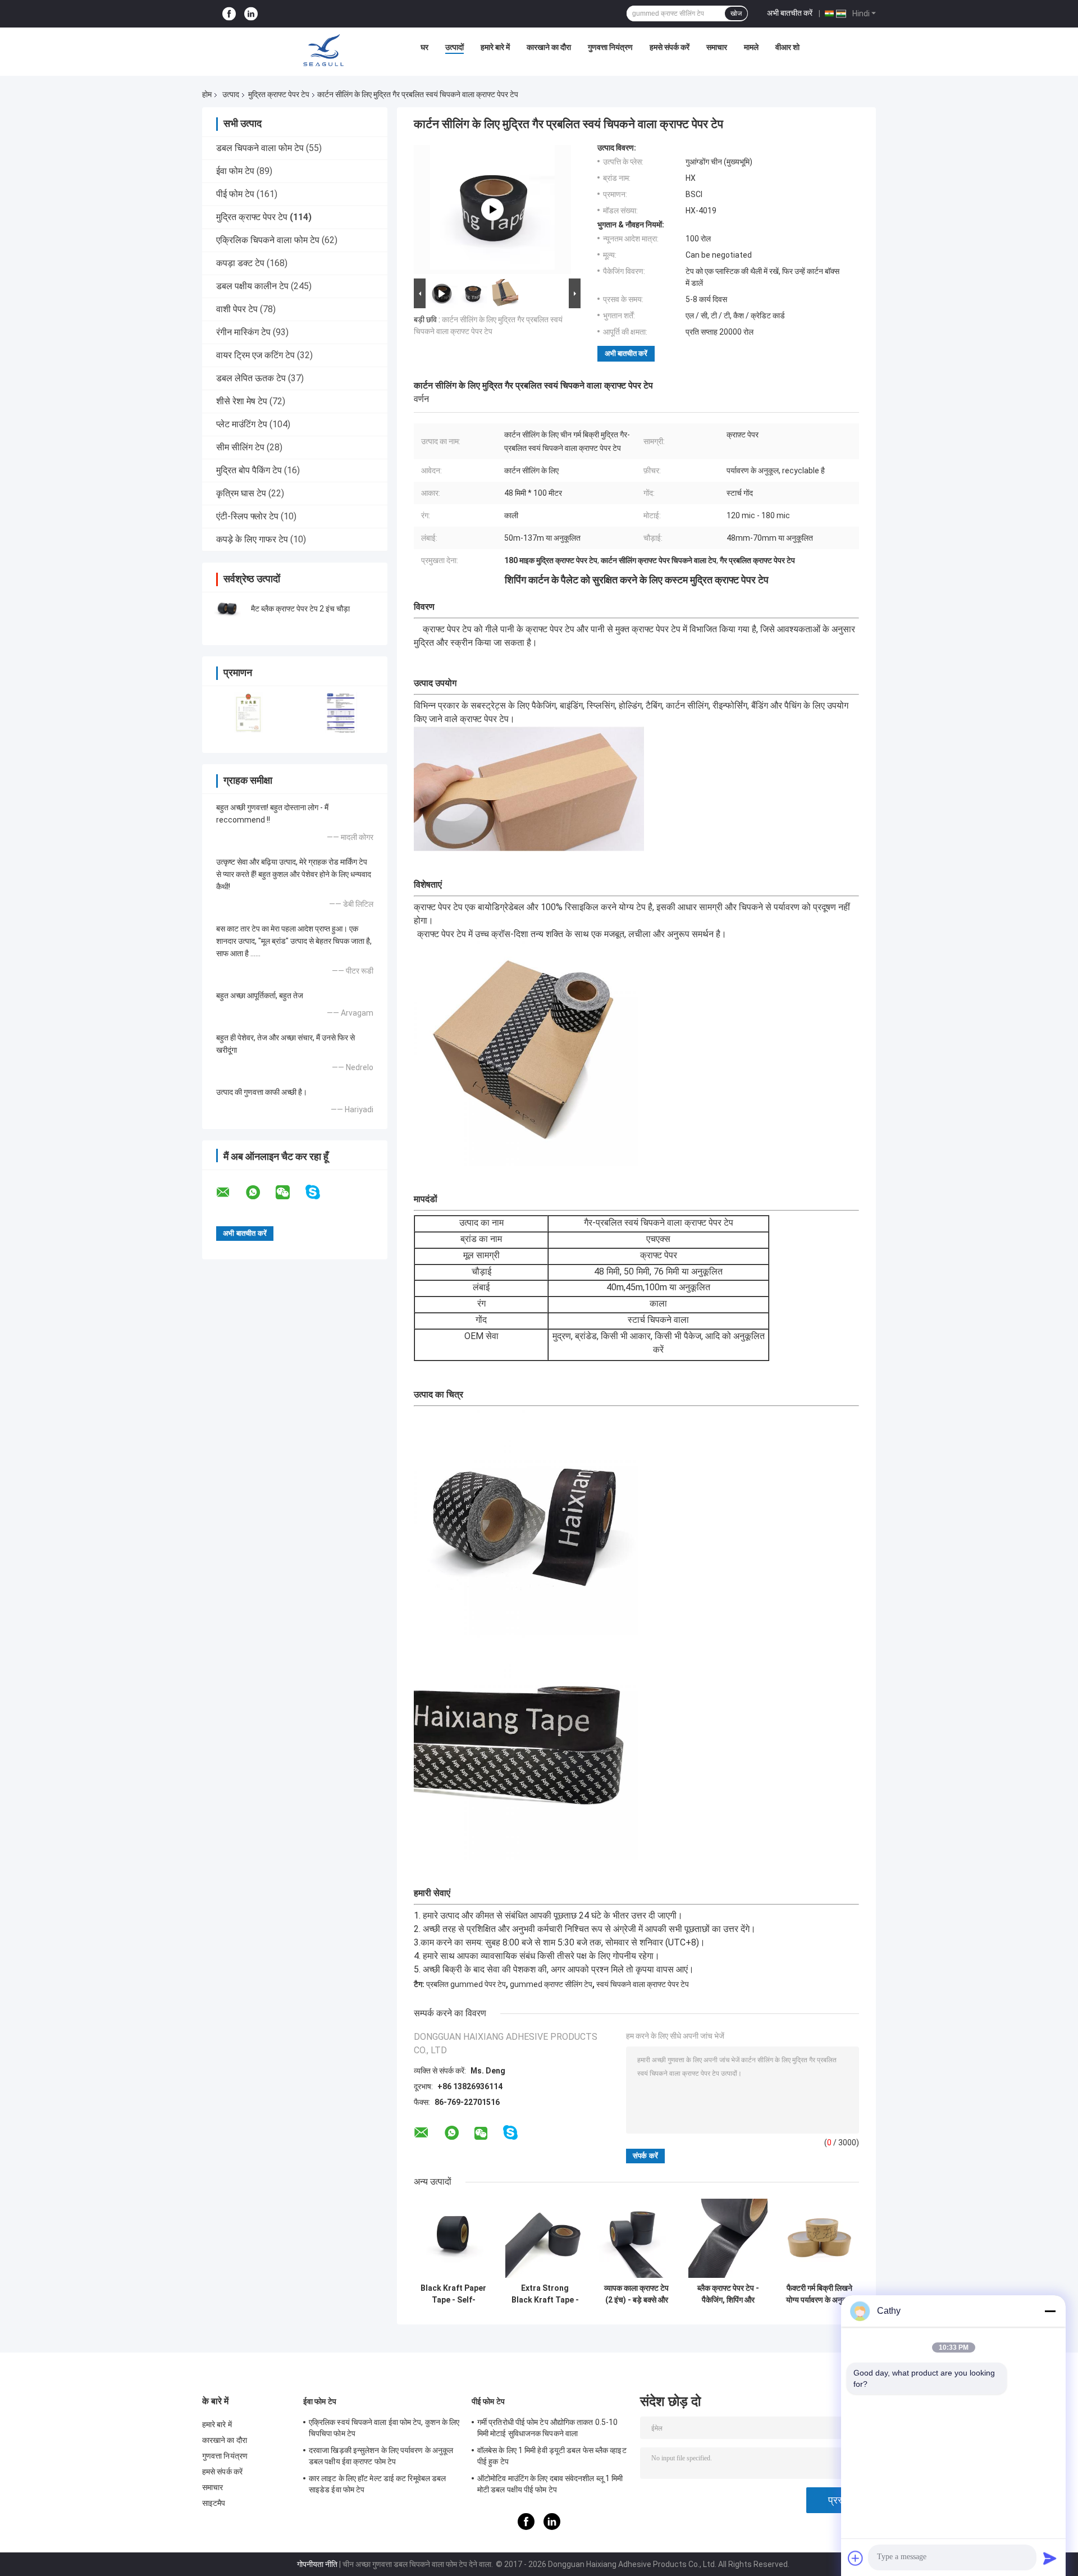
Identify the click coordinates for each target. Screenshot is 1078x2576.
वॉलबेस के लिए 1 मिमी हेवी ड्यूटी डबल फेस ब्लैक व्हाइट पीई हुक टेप (552, 2456)
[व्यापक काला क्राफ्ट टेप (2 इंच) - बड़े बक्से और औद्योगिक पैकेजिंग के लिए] (636, 2238)
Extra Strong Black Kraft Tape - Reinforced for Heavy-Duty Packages (545, 2294)
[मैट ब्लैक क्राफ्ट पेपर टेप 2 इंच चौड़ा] (227, 609)
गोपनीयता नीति (317, 2564)
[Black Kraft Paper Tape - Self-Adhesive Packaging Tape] (453, 2238)
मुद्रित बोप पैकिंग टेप (249, 470)
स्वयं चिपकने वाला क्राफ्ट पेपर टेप (643, 1984)
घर (424, 47)
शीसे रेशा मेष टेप (242, 401)
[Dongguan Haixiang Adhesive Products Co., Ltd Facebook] (229, 14)
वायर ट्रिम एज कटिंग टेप (255, 355)
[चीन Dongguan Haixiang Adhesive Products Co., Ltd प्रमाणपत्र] (248, 712)
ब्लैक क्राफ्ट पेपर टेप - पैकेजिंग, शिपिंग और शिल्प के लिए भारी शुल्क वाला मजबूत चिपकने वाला (728, 2294)
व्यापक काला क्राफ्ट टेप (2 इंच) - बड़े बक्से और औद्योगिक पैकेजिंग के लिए (637, 2294)
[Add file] (856, 2558)
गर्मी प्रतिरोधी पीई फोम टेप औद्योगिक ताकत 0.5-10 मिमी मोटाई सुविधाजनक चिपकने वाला (547, 2428)
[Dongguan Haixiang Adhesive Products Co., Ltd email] (230, 1193)
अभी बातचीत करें (790, 13)
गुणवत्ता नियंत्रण (610, 47)
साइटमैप (214, 2503)
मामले (751, 47)
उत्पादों (455, 47)
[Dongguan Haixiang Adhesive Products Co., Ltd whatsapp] (260, 1193)
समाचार (717, 47)
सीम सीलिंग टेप (240, 447)
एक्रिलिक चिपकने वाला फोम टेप (268, 240)
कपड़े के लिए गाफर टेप (252, 539)
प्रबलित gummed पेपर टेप (466, 1984)
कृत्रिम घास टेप (241, 493)
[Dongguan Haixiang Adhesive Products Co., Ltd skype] (320, 1192)
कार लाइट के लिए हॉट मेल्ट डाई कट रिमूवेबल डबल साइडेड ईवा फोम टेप (377, 2484)
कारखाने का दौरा (549, 47)
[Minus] (1050, 2311)
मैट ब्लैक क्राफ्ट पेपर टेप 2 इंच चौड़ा (300, 609)
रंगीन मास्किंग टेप (243, 332)
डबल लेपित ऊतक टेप (251, 378)
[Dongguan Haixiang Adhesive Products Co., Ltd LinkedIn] (251, 14)
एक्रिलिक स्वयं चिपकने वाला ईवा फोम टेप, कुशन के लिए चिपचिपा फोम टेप (384, 2428)
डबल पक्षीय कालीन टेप (252, 286)
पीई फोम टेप (235, 194)
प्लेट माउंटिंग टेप (242, 424)
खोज (736, 13)
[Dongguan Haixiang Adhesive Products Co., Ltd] (323, 50)
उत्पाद (231, 94)
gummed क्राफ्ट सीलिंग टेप (551, 1984)
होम (207, 94)
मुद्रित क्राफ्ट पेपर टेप (279, 94)
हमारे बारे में (495, 47)
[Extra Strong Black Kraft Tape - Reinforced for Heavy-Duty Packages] (545, 2238)
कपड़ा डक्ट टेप (240, 263)
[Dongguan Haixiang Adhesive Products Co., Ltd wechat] (290, 1193)
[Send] (1050, 2558)
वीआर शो (787, 47)
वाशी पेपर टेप (237, 309)
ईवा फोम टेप (235, 171)
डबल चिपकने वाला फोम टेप (260, 148)
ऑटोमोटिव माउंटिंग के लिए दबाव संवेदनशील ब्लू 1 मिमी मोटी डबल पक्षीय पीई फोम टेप (550, 2484)
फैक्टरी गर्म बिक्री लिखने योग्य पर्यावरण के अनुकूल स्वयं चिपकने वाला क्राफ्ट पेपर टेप (819, 2294)
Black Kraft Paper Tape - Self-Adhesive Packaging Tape (453, 2294)
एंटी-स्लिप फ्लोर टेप (247, 516)
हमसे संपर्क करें (670, 47)
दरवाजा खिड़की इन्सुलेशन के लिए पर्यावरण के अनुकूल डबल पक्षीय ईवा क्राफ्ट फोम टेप (381, 2456)
